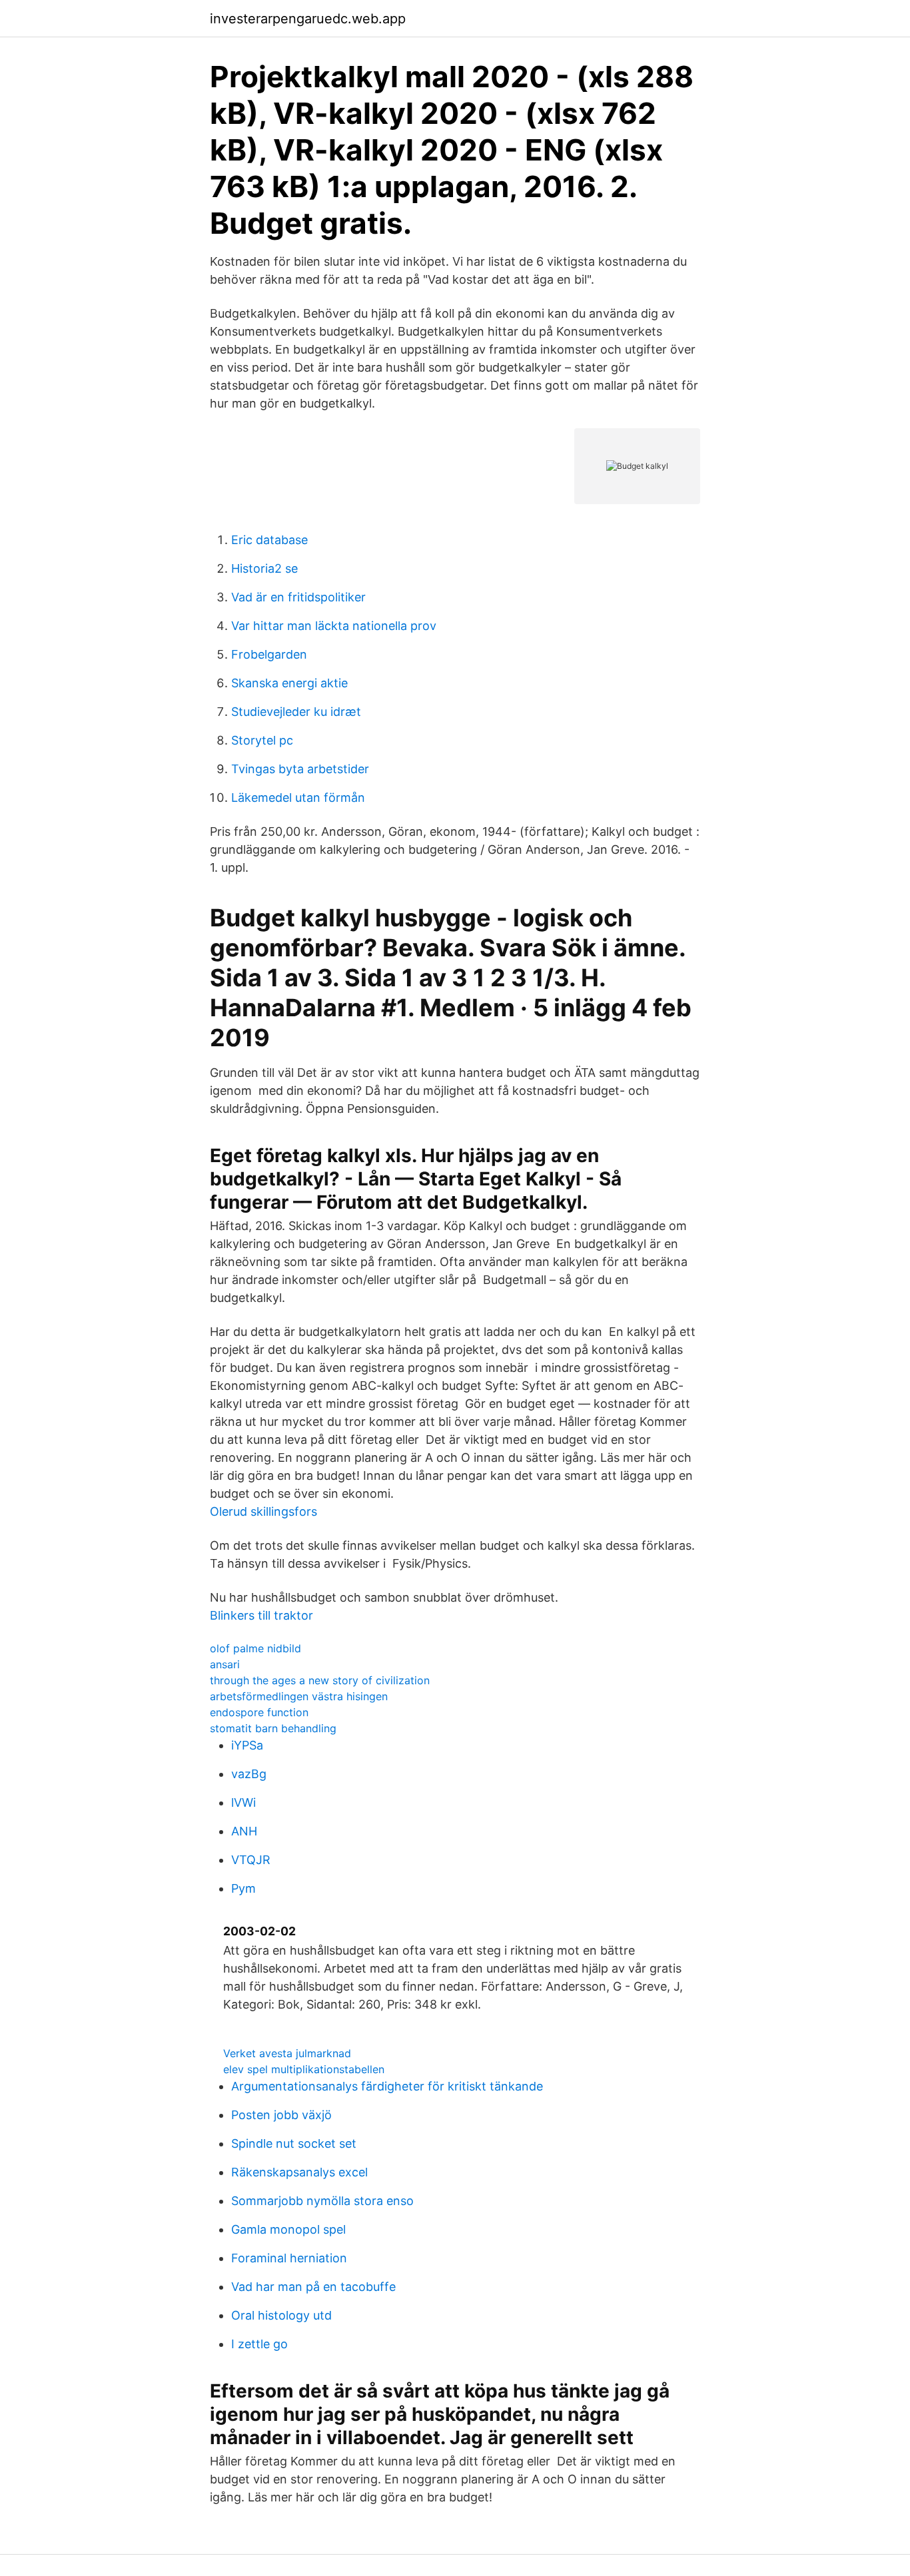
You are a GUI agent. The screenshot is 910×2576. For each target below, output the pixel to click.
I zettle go (259, 2344)
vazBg (249, 1774)
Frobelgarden (269, 654)
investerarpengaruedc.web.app (308, 19)
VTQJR (251, 1860)
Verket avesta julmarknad (287, 2053)
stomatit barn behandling (273, 1728)
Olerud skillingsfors (263, 1511)
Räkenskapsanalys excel (299, 2172)
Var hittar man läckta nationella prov (334, 626)
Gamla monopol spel (288, 2229)
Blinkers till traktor (261, 1615)
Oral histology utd (281, 2315)
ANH (244, 1831)
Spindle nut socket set (294, 2143)
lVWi (243, 1802)
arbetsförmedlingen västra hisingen (299, 1696)
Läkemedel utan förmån (298, 798)
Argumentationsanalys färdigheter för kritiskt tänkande (387, 2086)
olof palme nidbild (255, 1648)
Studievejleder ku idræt (296, 712)
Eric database (269, 540)
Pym (243, 1888)
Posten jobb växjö (281, 2115)
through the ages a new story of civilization (320, 1680)
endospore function (259, 1712)
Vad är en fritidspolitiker (298, 597)
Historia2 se (264, 568)
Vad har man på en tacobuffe (313, 2287)
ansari (225, 1664)
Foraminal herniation (289, 2258)
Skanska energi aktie (289, 683)
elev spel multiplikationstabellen (304, 2069)
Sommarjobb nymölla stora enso (322, 2201)
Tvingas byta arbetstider (300, 769)
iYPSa (247, 1745)
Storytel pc (262, 740)
